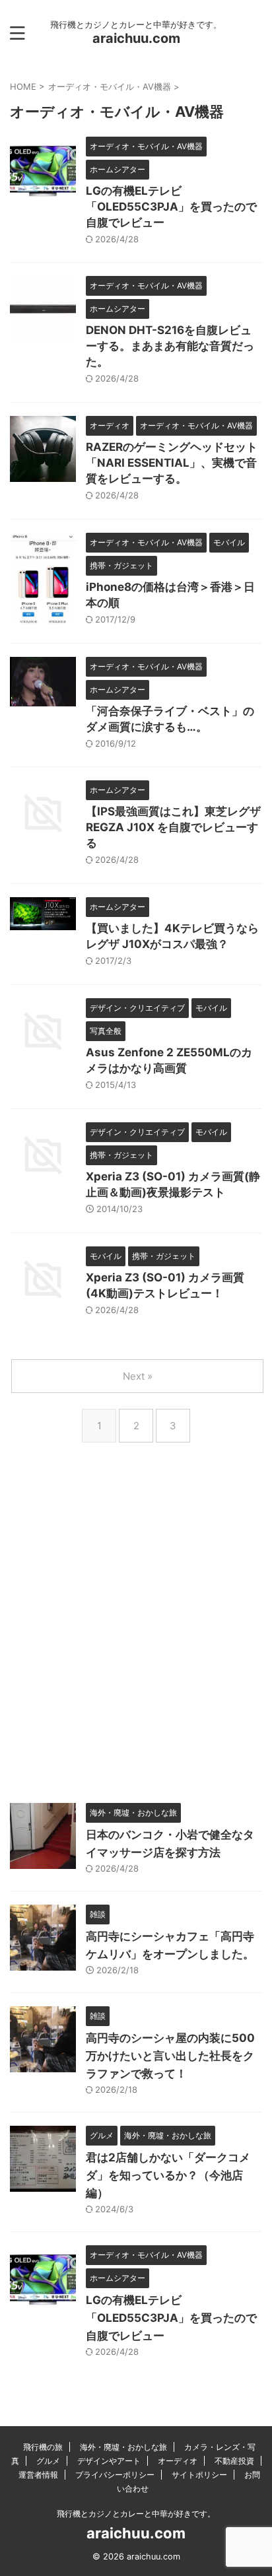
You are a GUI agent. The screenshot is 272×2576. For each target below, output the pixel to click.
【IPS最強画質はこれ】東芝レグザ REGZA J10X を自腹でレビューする (173, 827)
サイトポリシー (199, 2475)
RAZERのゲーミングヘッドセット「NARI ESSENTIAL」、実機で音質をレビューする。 (172, 463)
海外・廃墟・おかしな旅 (123, 2447)
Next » (138, 1376)
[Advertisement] (136, 1641)
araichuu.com (136, 38)
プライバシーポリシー (115, 2475)
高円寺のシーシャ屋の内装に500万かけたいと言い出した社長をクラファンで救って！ (170, 2056)
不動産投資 (234, 2461)
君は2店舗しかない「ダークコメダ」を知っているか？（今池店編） (168, 2175)
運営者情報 (38, 2475)
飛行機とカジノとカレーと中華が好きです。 (136, 2514)
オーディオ (178, 2461)
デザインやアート (109, 2461)
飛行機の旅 (43, 2447)
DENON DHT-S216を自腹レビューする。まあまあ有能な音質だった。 (170, 346)
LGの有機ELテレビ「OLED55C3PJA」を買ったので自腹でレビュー (171, 207)
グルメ (48, 2461)
